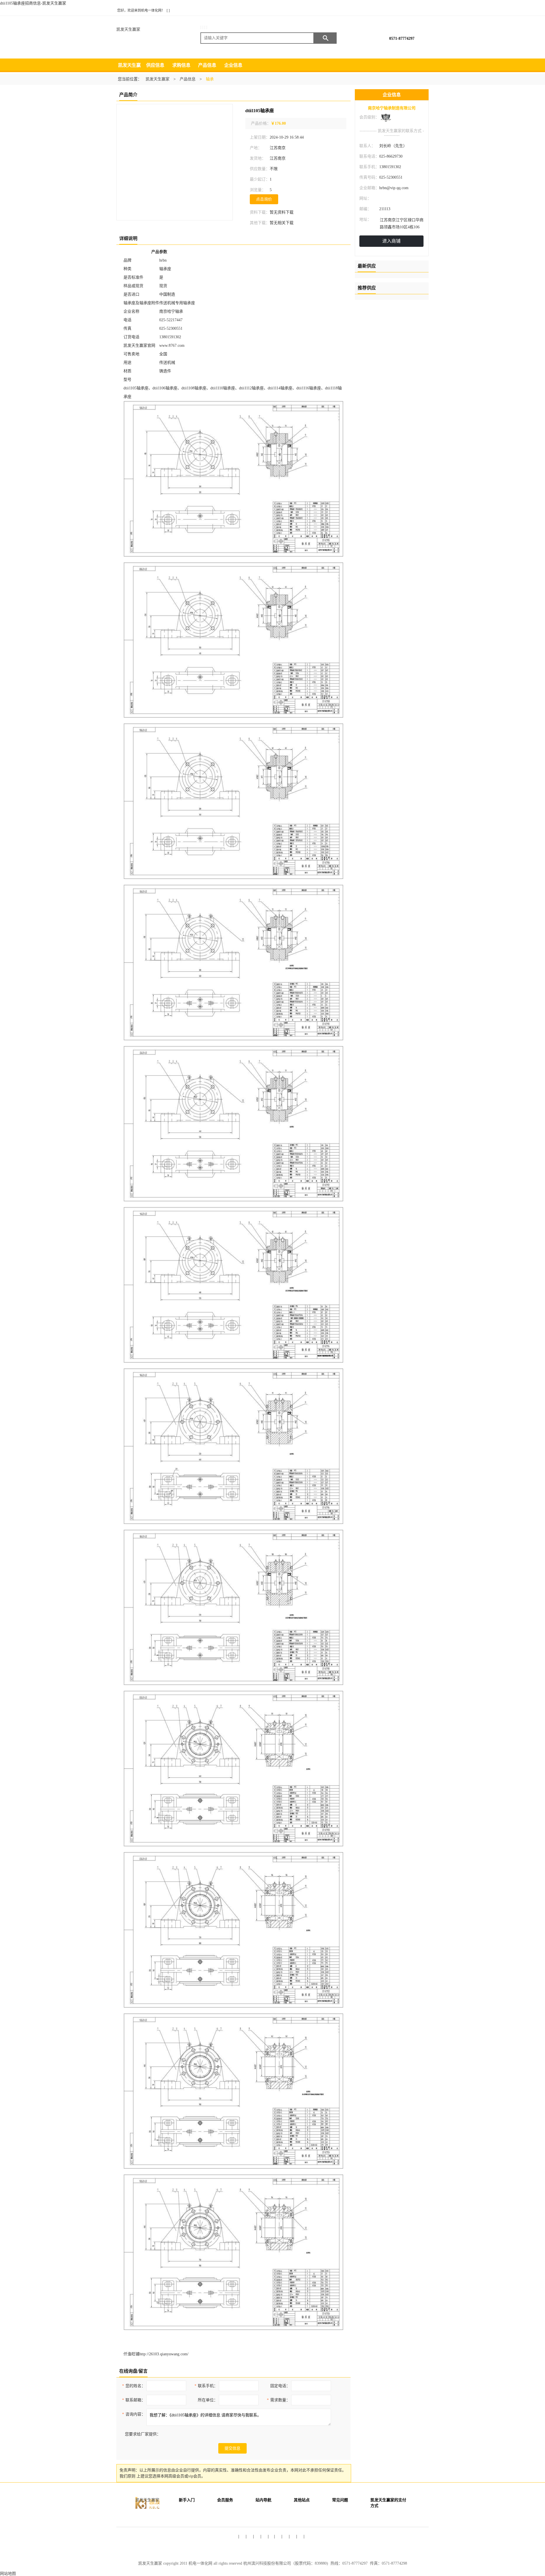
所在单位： (208, 2400)
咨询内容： (134, 2414)
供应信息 (155, 65)
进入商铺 (391, 241)
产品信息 (207, 65)
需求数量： (278, 2400)
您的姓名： (134, 2386)
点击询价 (264, 199)
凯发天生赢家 (128, 29)
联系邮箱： (134, 2400)
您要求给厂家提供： (143, 2434)
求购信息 (181, 65)
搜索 (325, 38)
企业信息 (233, 65)
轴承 (210, 79)
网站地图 (8, 2574)
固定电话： (280, 2386)
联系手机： (206, 2386)
